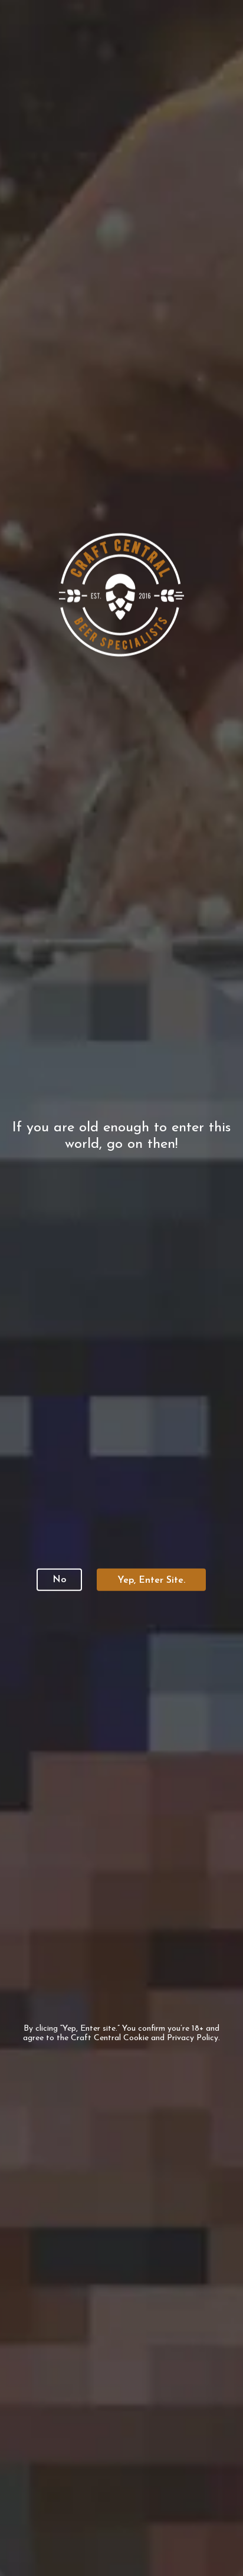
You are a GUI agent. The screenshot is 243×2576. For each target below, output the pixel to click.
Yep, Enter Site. (151, 1580)
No (59, 1579)
